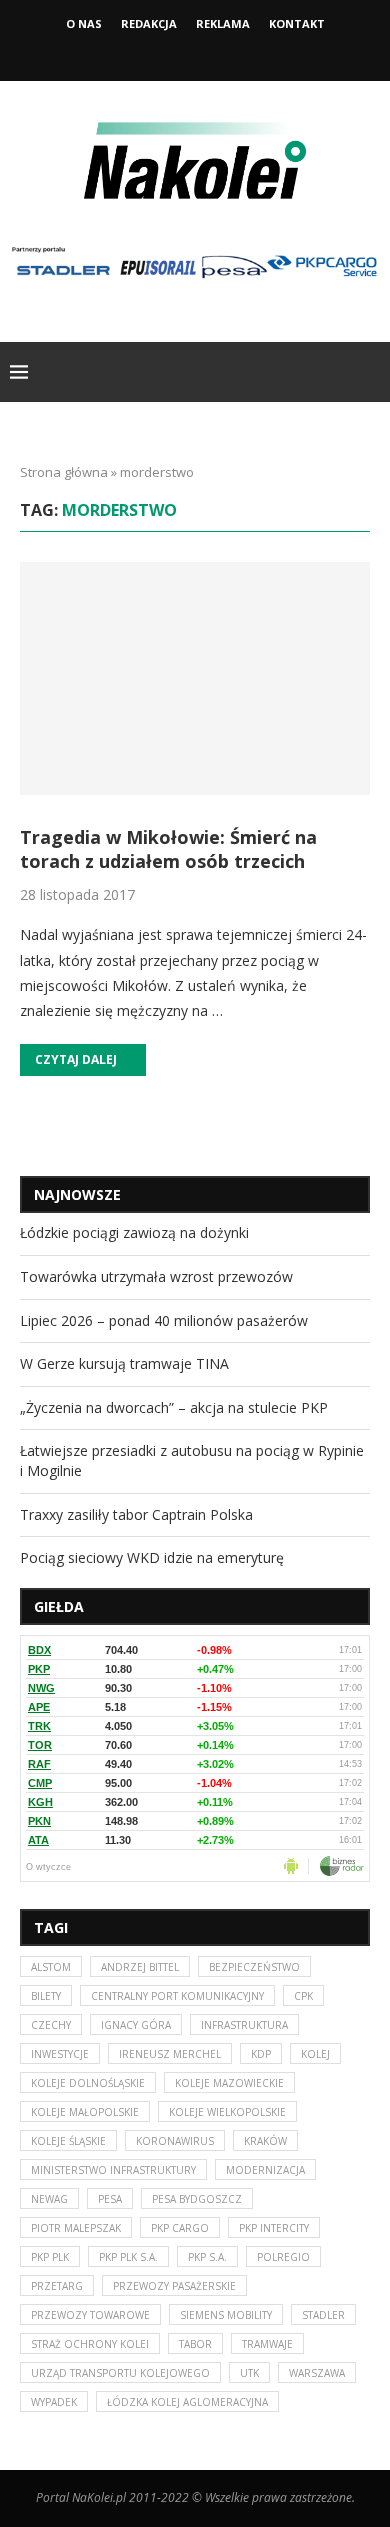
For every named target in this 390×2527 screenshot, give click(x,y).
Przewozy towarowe (90, 2315)
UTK (249, 2373)
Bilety (46, 1996)
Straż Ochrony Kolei (90, 2344)
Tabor (195, 2344)
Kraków (265, 2141)
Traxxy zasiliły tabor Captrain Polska (136, 1514)
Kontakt (297, 23)
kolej (315, 2054)
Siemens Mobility (226, 2315)
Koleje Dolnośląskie (88, 2083)
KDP (261, 2054)
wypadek (54, 2402)
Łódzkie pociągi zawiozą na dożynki (134, 1232)
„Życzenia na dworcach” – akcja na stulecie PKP (174, 1407)
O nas (84, 23)
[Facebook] (168, 53)
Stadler (323, 2315)
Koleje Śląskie (68, 2141)
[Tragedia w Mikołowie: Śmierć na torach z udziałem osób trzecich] (195, 678)
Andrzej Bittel (140, 1967)
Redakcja (149, 23)
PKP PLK (50, 2257)
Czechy (51, 2025)
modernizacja (265, 2170)
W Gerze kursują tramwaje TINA (124, 1363)
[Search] (370, 372)
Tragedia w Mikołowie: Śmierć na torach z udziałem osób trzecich (168, 849)
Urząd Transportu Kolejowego (120, 2373)
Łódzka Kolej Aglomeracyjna (187, 2402)
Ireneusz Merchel (170, 2054)
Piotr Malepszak (76, 2228)
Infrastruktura (244, 2025)
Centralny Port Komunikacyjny (177, 1996)
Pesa (110, 2199)
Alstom (51, 1967)
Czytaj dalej (76, 1059)
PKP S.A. (207, 2257)
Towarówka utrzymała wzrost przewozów (156, 1276)
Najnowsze (77, 1194)
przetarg (57, 2286)
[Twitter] (195, 53)
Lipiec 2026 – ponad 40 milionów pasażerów (164, 1320)
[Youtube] (222, 53)
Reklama (223, 23)
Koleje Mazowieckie (229, 2083)
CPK (303, 1996)
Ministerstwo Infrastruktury (113, 2170)
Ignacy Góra (136, 2025)
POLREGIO (283, 2257)
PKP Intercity (274, 2228)
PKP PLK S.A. (128, 2257)
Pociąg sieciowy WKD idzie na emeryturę (152, 1557)
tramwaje (267, 2344)
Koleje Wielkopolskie (227, 2112)
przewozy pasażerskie (174, 2286)
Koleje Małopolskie (85, 2112)
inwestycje (60, 2054)
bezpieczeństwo (254, 1967)
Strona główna (64, 472)
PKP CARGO (180, 2228)
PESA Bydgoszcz (197, 2199)
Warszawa (317, 2373)
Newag (49, 2199)
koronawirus (175, 2141)
